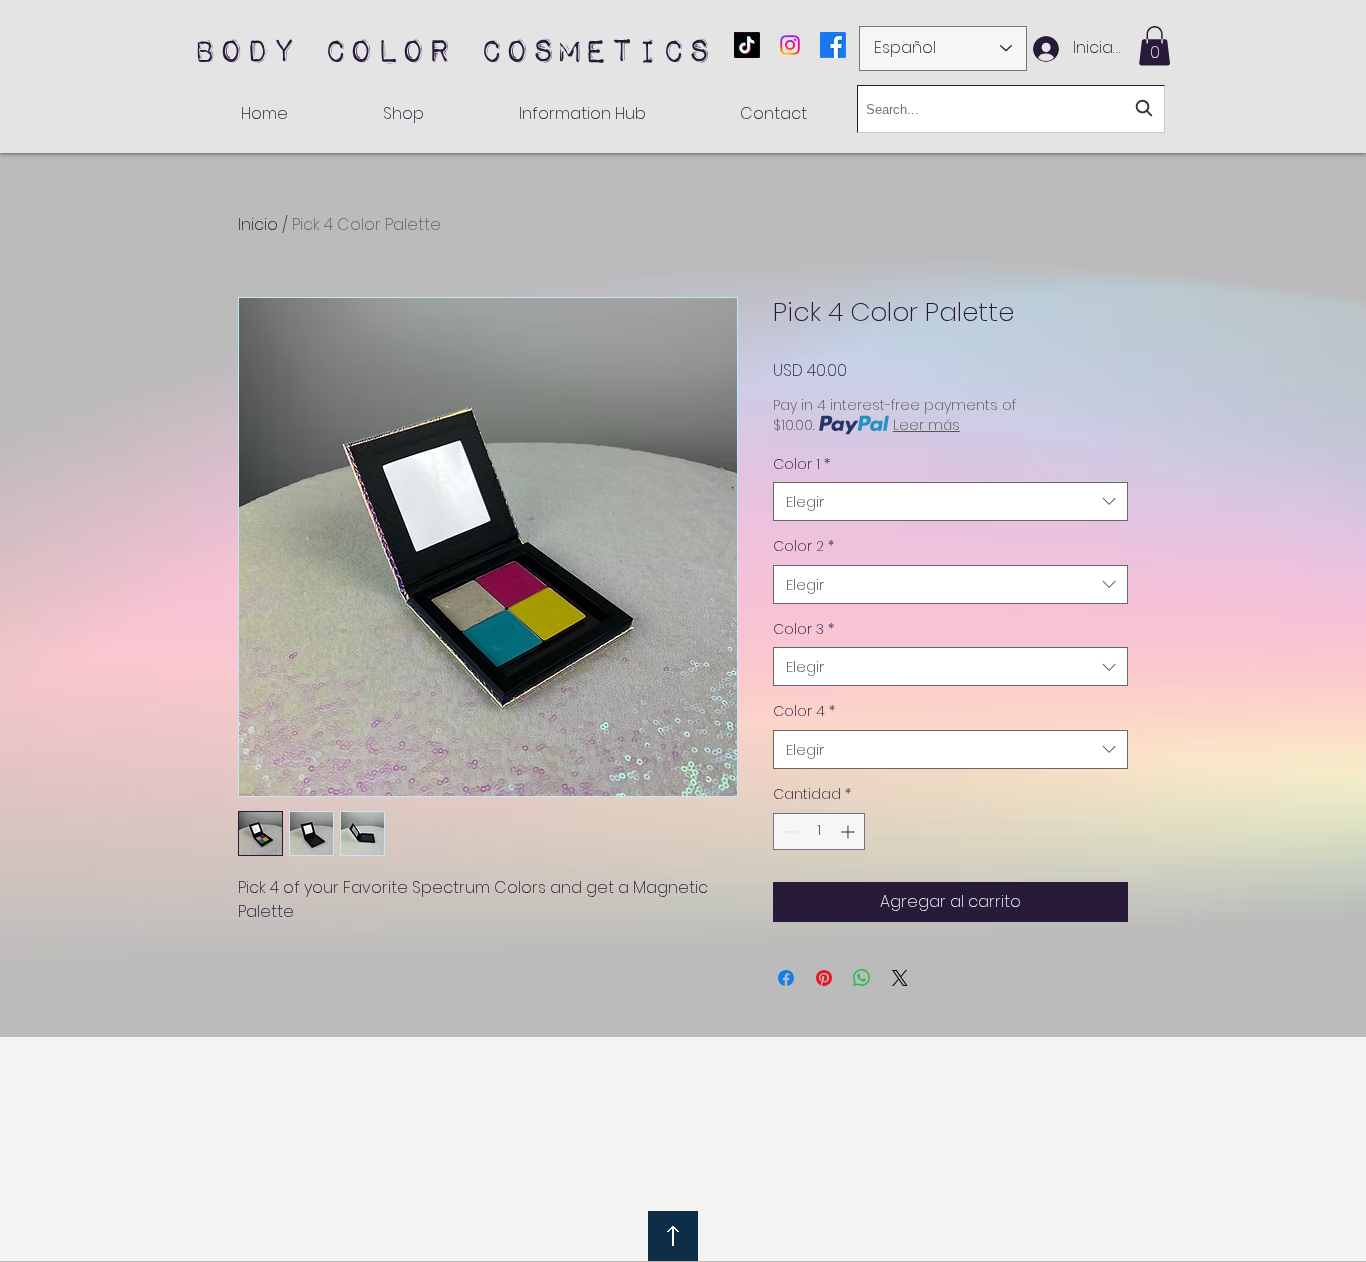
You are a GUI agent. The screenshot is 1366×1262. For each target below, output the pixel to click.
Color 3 (803, 629)
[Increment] (849, 831)
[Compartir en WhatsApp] (862, 978)
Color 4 (804, 711)
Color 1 (801, 464)
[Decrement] (788, 831)
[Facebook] (833, 45)
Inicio (258, 224)
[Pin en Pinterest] (824, 978)
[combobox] (950, 501)
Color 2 (803, 546)
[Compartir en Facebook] (786, 978)
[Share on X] (900, 978)
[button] (1154, 45)
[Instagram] (790, 45)
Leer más (926, 425)
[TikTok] (747, 45)
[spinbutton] (819, 831)
